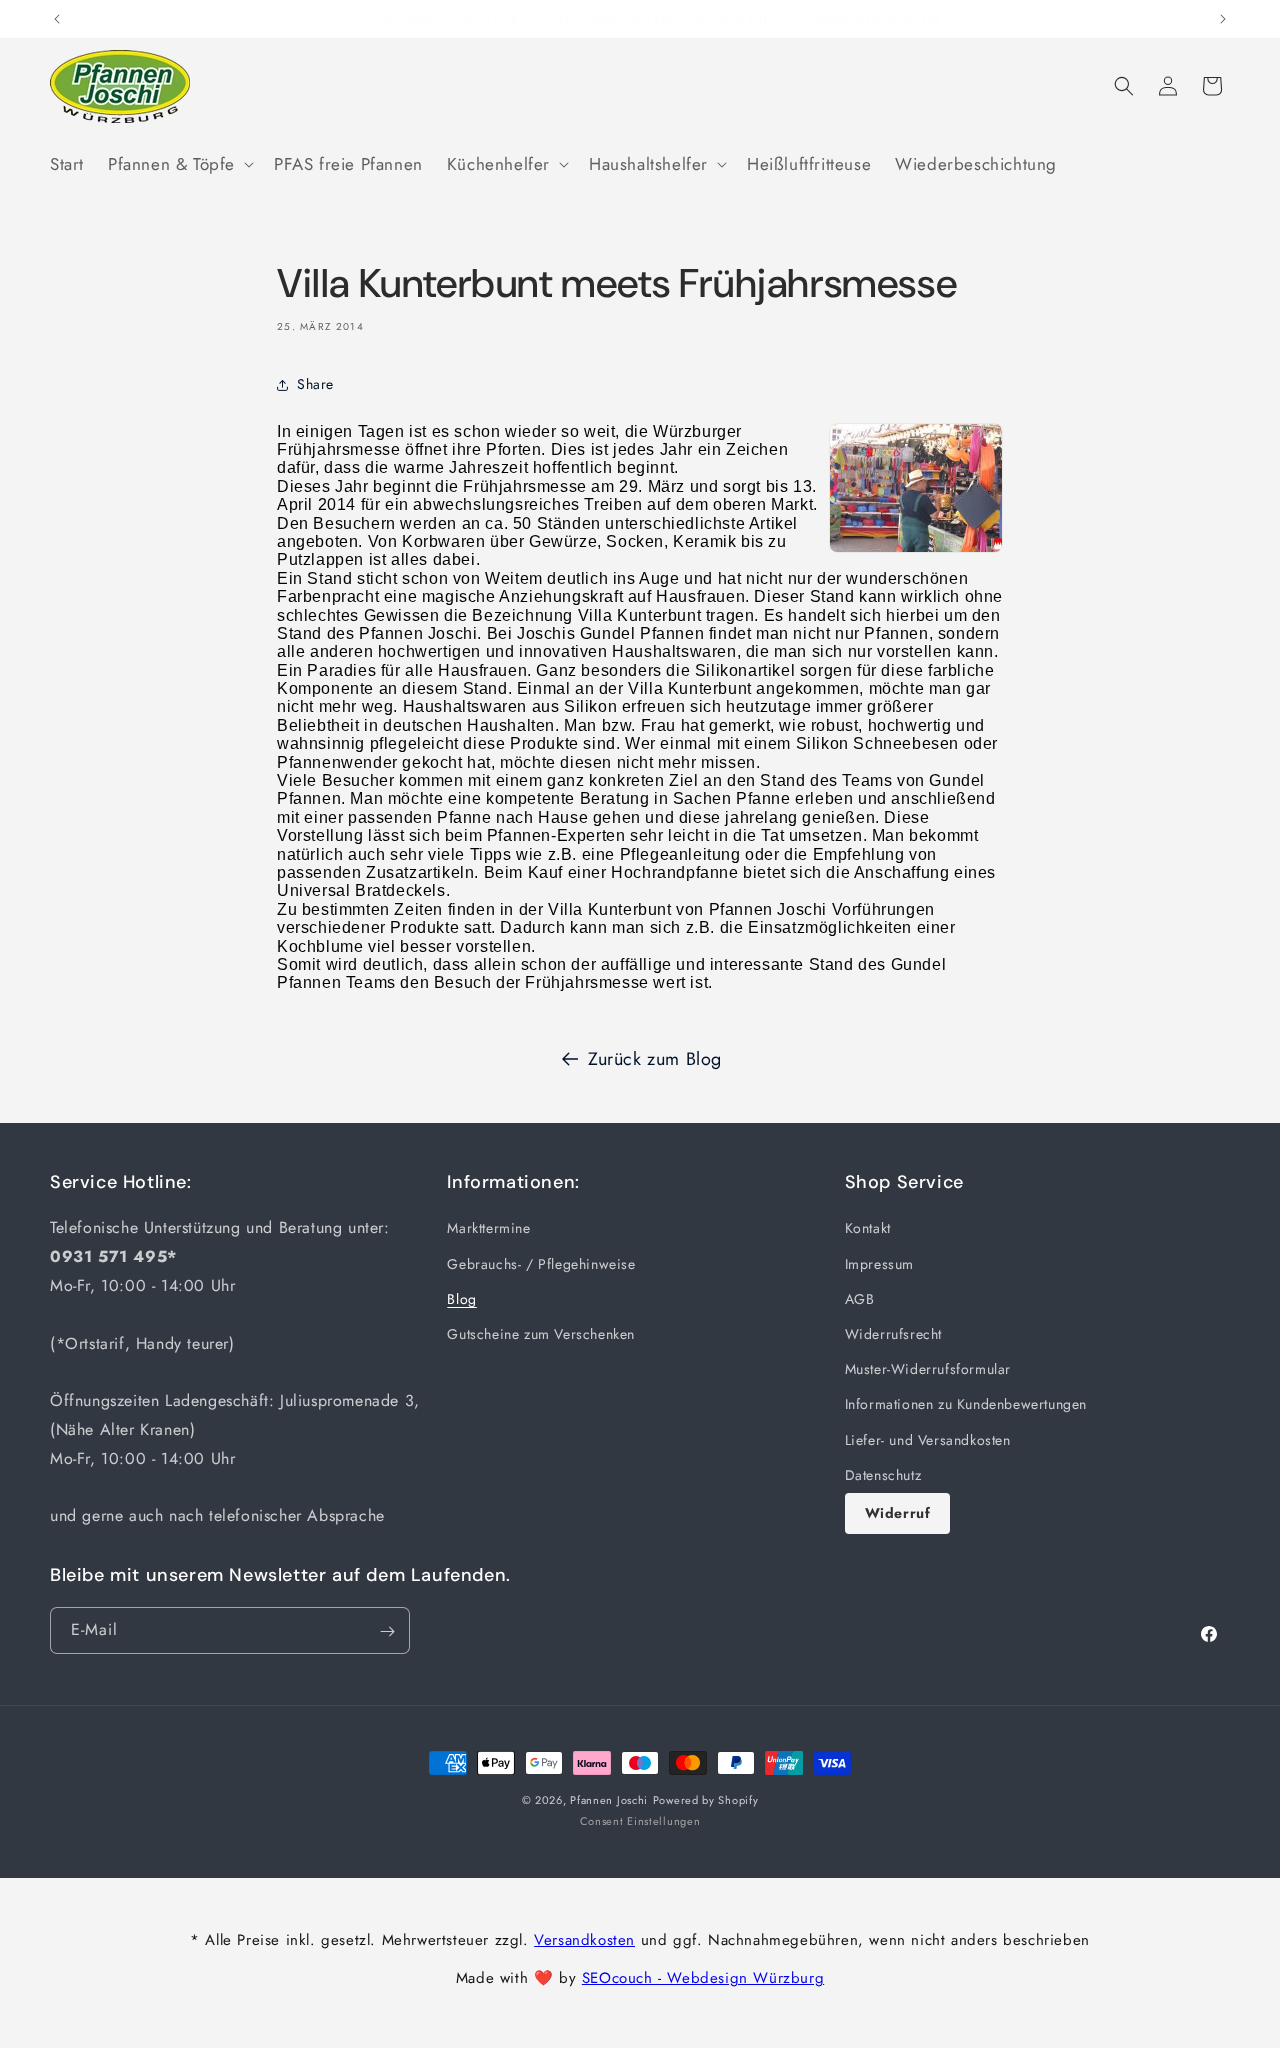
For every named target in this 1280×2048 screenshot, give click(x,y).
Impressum (879, 1264)
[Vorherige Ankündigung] (57, 19)
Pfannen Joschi (609, 1800)
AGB (860, 1299)
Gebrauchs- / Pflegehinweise (541, 1264)
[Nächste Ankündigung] (1223, 19)
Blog (461, 1299)
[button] (179, 164)
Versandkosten (584, 1940)
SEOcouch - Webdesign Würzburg (703, 1978)
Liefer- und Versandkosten (928, 1440)
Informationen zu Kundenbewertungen (966, 1404)
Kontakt (868, 1228)
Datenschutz (883, 1475)
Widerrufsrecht (893, 1334)
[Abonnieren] (387, 1631)
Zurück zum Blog (655, 1059)
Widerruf (898, 1513)
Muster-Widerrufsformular (928, 1369)
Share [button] (315, 384)
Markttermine (488, 1228)
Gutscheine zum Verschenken (541, 1334)
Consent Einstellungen (640, 1820)
